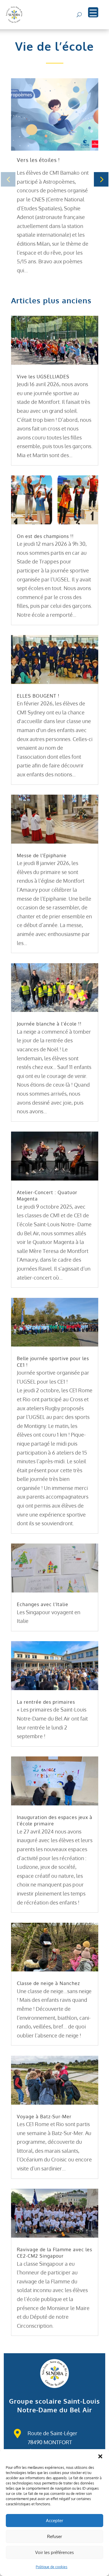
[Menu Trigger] (93, 12)
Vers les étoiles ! (38, 160)
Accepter (54, 2521)
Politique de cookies (52, 2567)
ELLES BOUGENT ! (38, 696)
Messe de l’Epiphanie (42, 855)
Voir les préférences (54, 2552)
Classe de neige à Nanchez (48, 1983)
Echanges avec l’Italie (43, 1604)
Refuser (54, 2536)
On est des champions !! (45, 536)
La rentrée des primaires (46, 1702)
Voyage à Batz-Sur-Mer (44, 2117)
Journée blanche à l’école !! (49, 1024)
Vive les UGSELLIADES (43, 377)
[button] (100, 2456)
